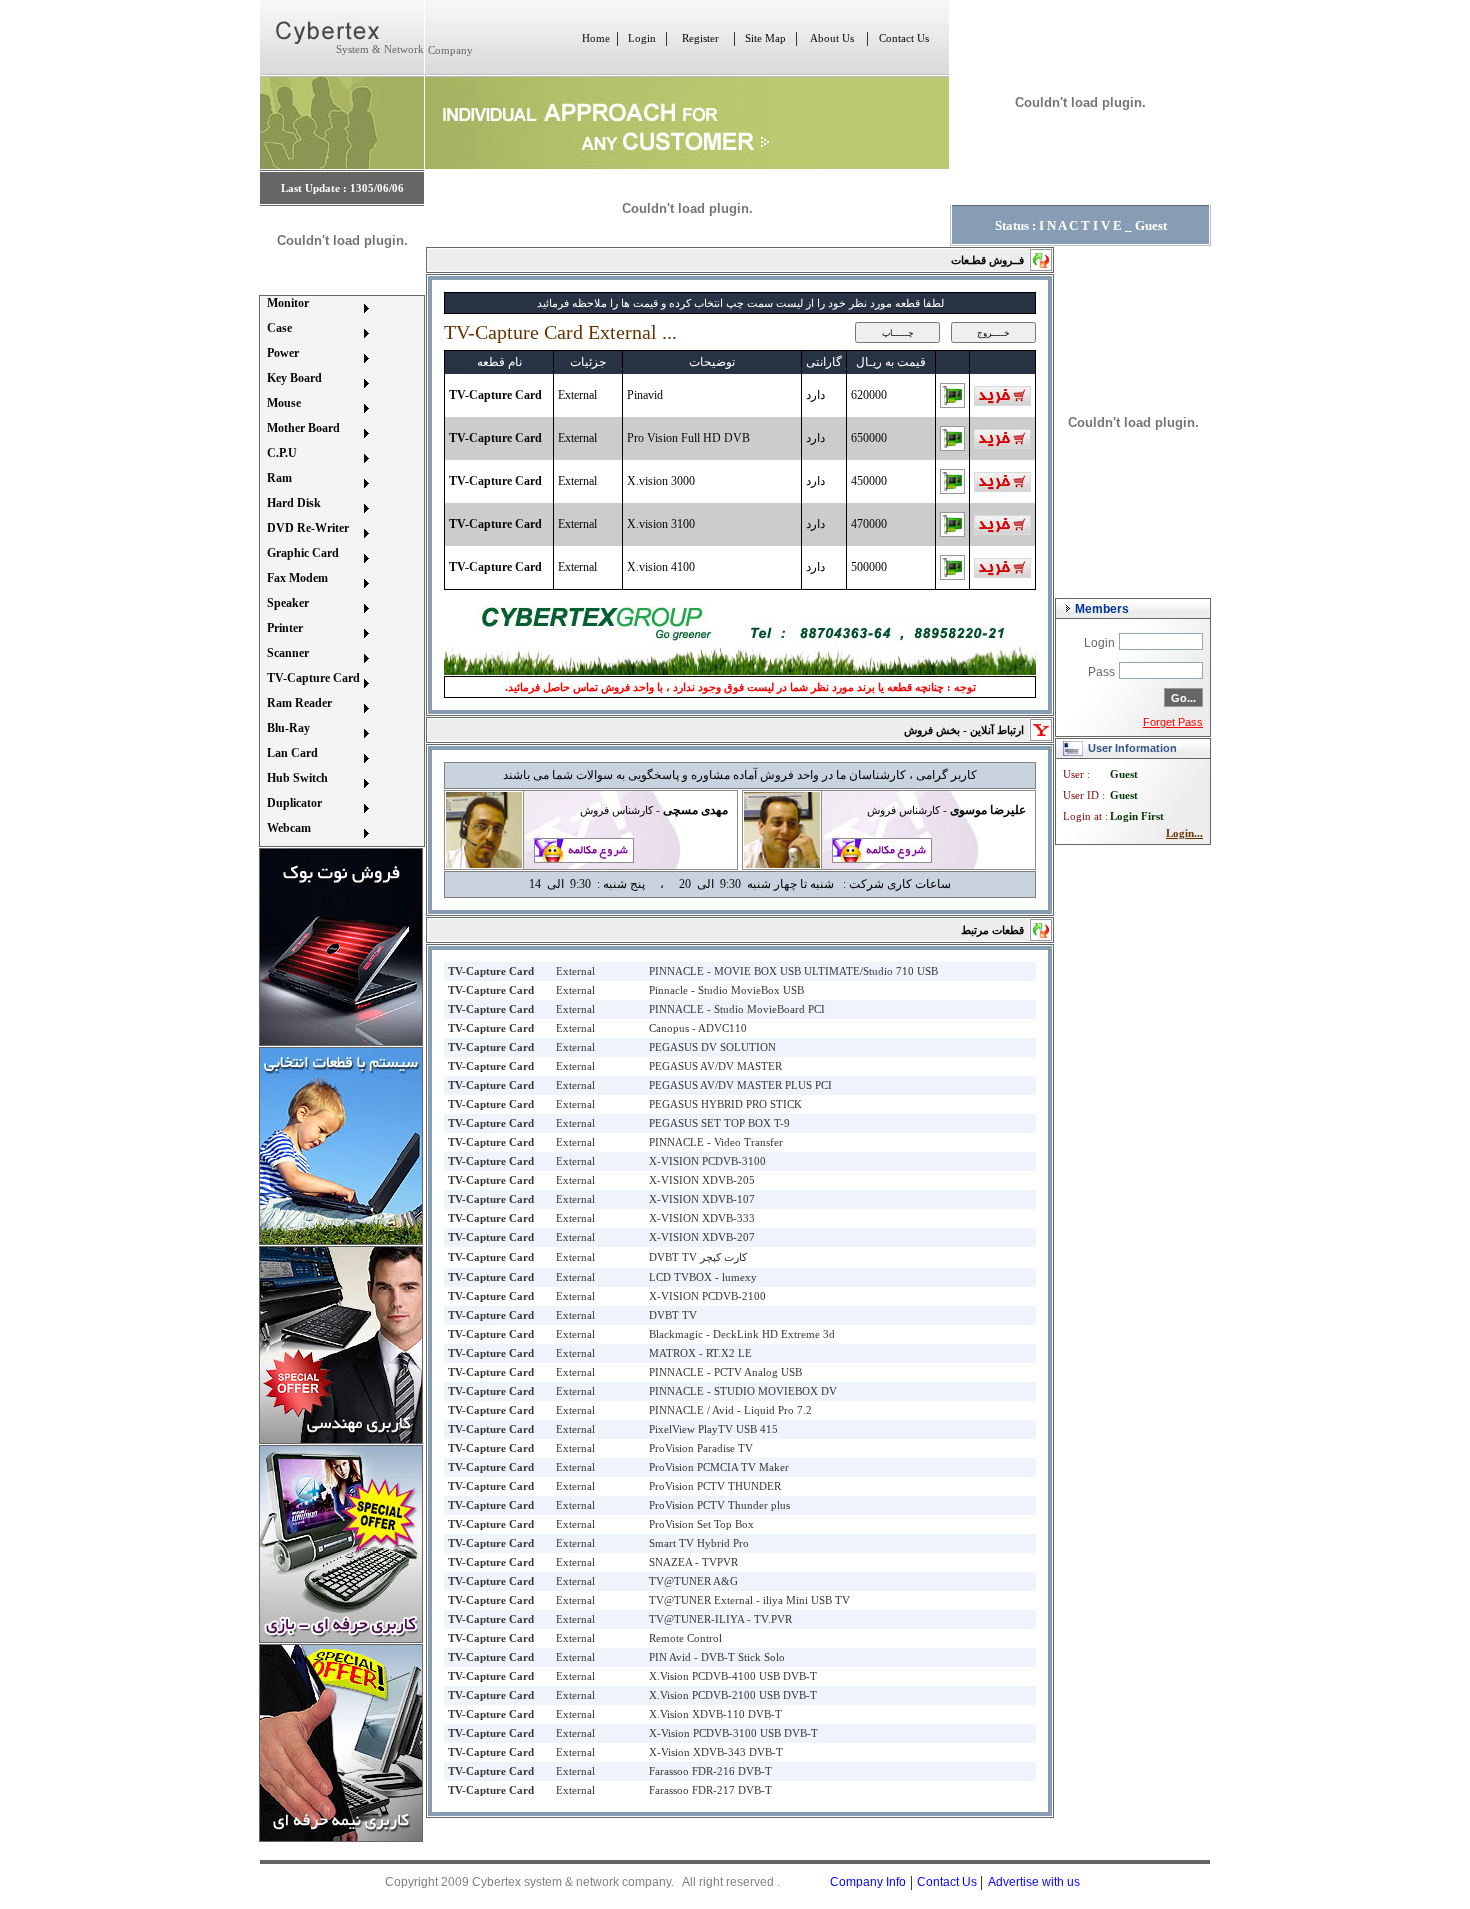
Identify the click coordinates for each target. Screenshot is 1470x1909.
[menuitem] (317, 308)
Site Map (765, 38)
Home (596, 38)
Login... (1184, 833)
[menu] (317, 571)
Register (700, 38)
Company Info (868, 1882)
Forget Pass (1173, 722)
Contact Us (904, 38)
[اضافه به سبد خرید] (1002, 402)
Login (642, 38)
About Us (832, 38)
